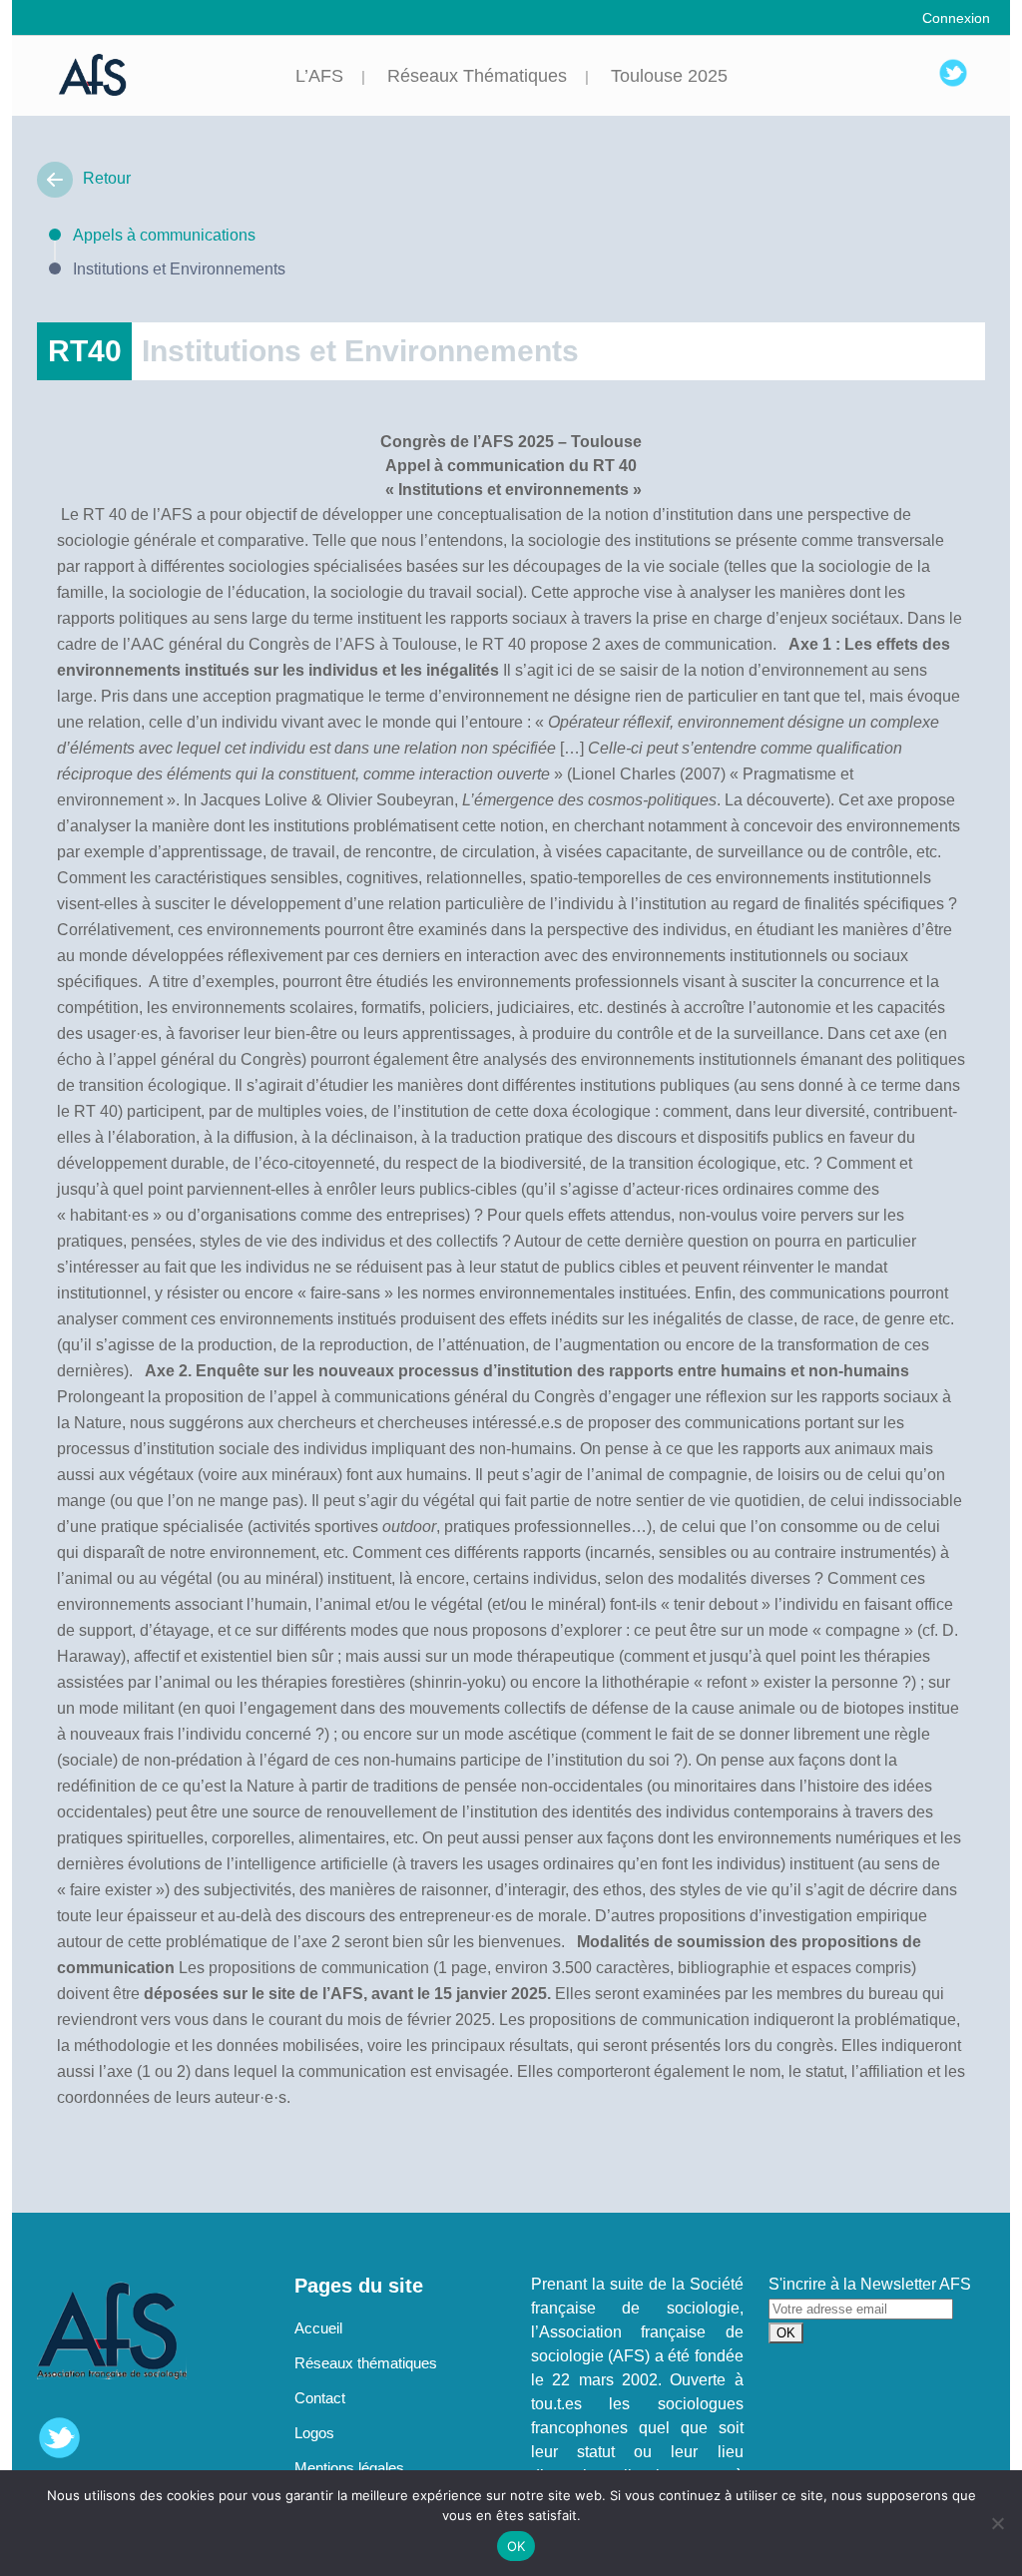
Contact (320, 2398)
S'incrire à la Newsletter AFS (870, 2284)
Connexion (956, 18)
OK (516, 2546)
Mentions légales (349, 2468)
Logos (314, 2433)
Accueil (318, 2328)
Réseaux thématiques (366, 2363)
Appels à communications (164, 235)
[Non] (997, 2523)
